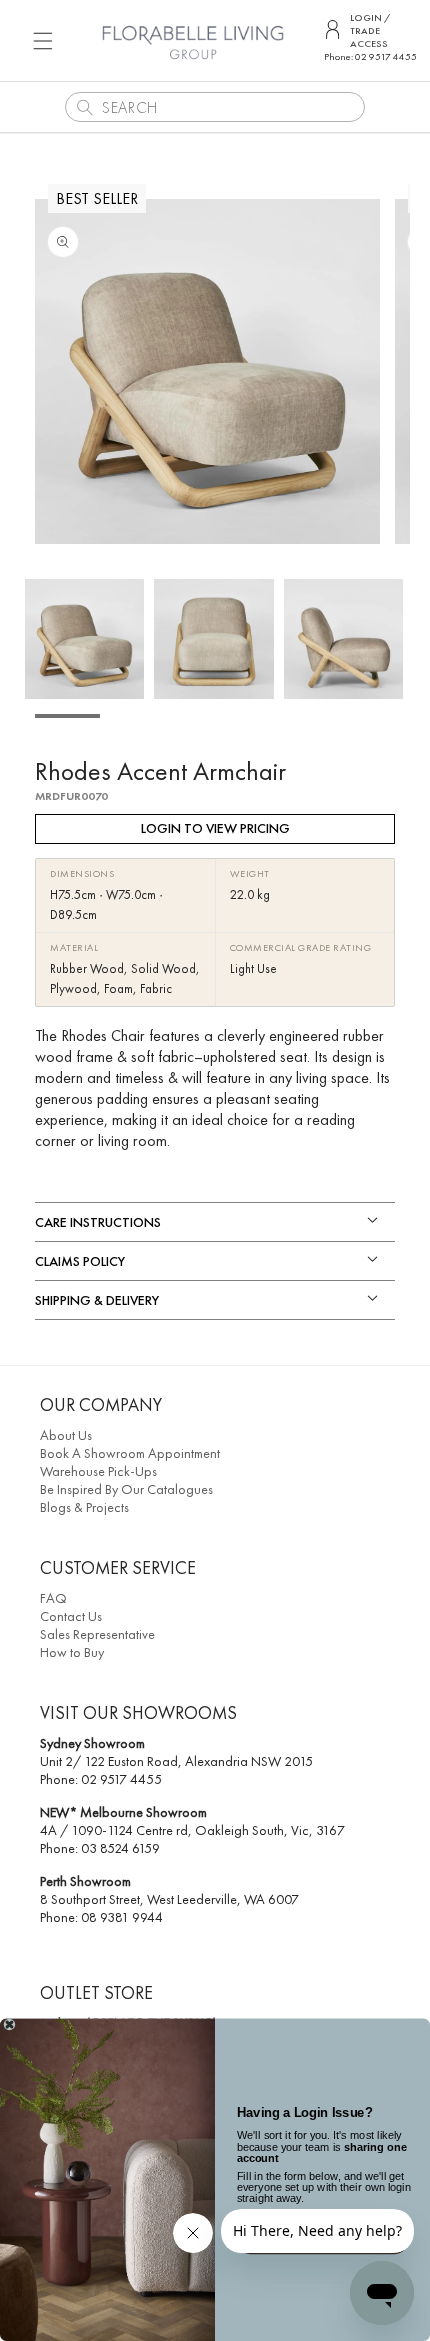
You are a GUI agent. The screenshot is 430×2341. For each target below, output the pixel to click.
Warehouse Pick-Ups (98, 1471)
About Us (66, 1435)
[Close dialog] (9, 2025)
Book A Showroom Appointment (130, 1453)
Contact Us (71, 1616)
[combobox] (215, 107)
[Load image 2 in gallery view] (213, 638)
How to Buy (72, 1652)
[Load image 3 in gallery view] (343, 638)
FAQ (53, 1598)
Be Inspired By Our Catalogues (126, 1489)
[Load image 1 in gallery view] (84, 638)
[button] (43, 40)
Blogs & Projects (84, 1507)
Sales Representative (97, 1634)
